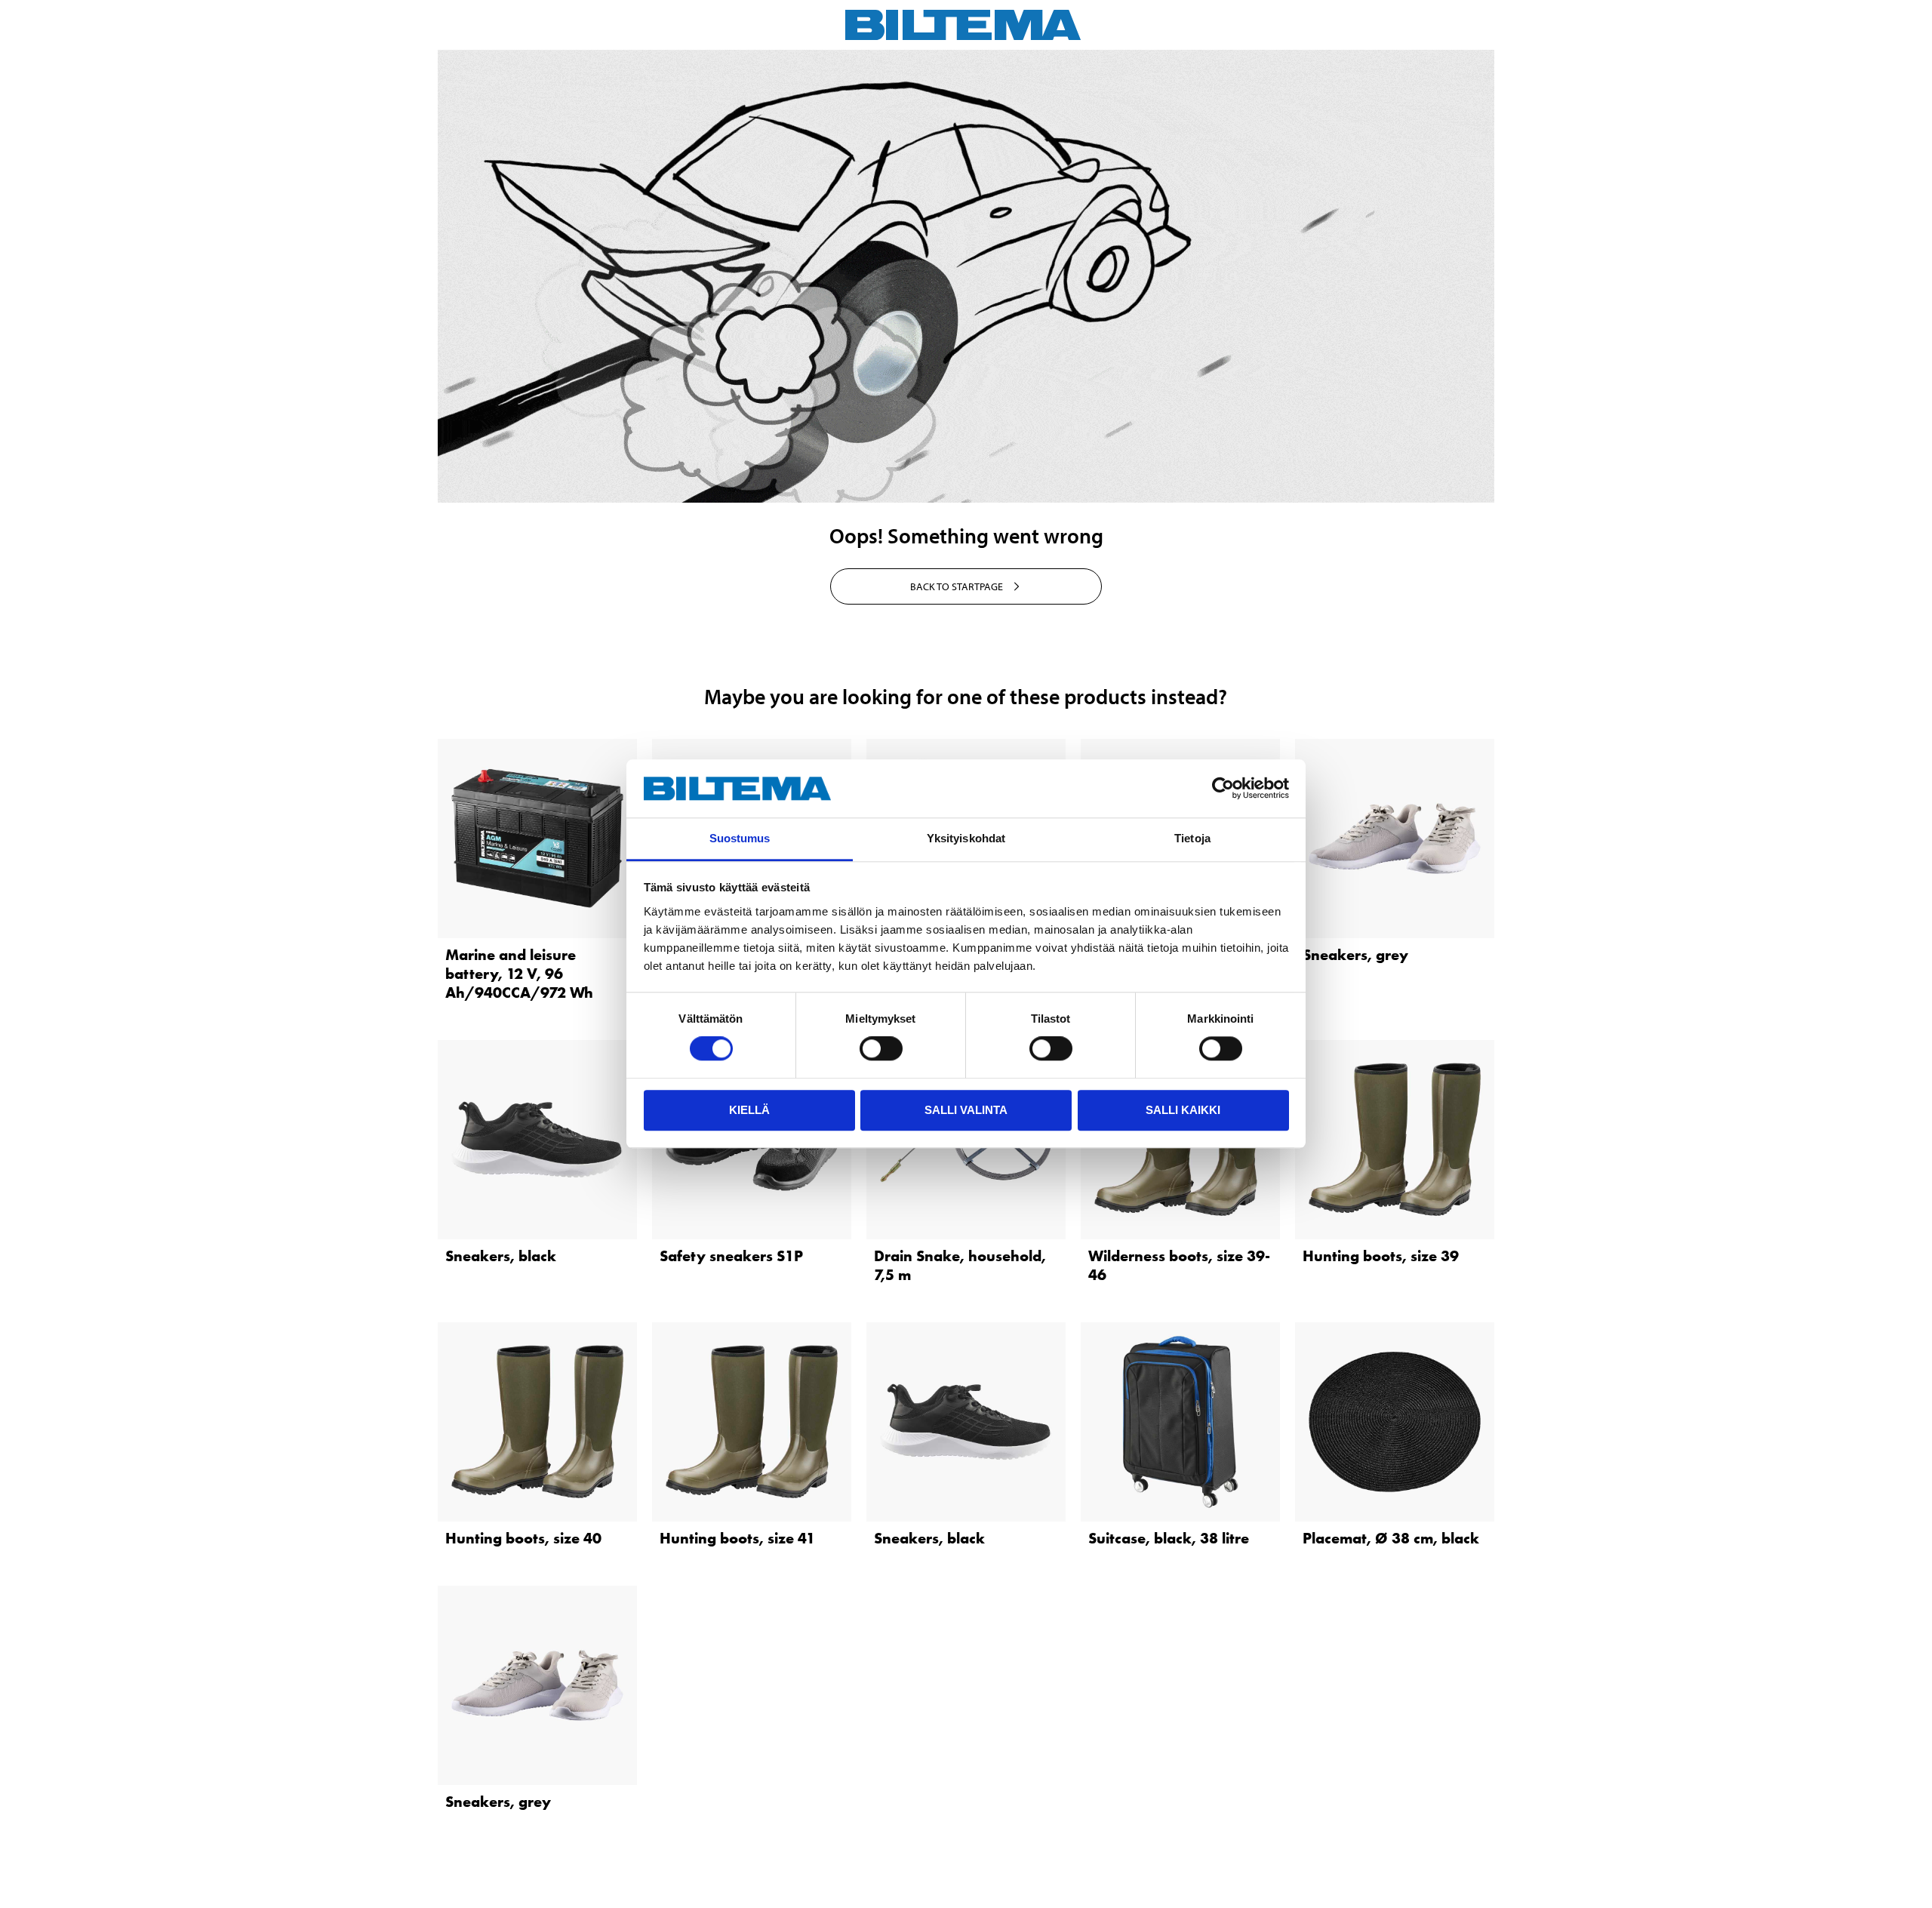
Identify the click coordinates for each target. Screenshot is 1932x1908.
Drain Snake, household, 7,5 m (960, 1265)
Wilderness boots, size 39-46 (1179, 1265)
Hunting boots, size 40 (523, 1538)
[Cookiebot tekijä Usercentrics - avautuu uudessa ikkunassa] (1223, 789)
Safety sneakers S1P (731, 1256)
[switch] (881, 1048)
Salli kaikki (1183, 1110)
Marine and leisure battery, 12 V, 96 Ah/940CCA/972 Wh (519, 974)
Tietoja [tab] (1192, 838)
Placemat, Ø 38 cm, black (1391, 1538)
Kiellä (749, 1110)
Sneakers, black (501, 1256)
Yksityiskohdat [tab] (966, 838)
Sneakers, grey (1355, 955)
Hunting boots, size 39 (1381, 1256)
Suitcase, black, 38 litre (1169, 1538)
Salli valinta (966, 1110)
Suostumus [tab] (740, 838)
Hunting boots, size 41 (737, 1538)
